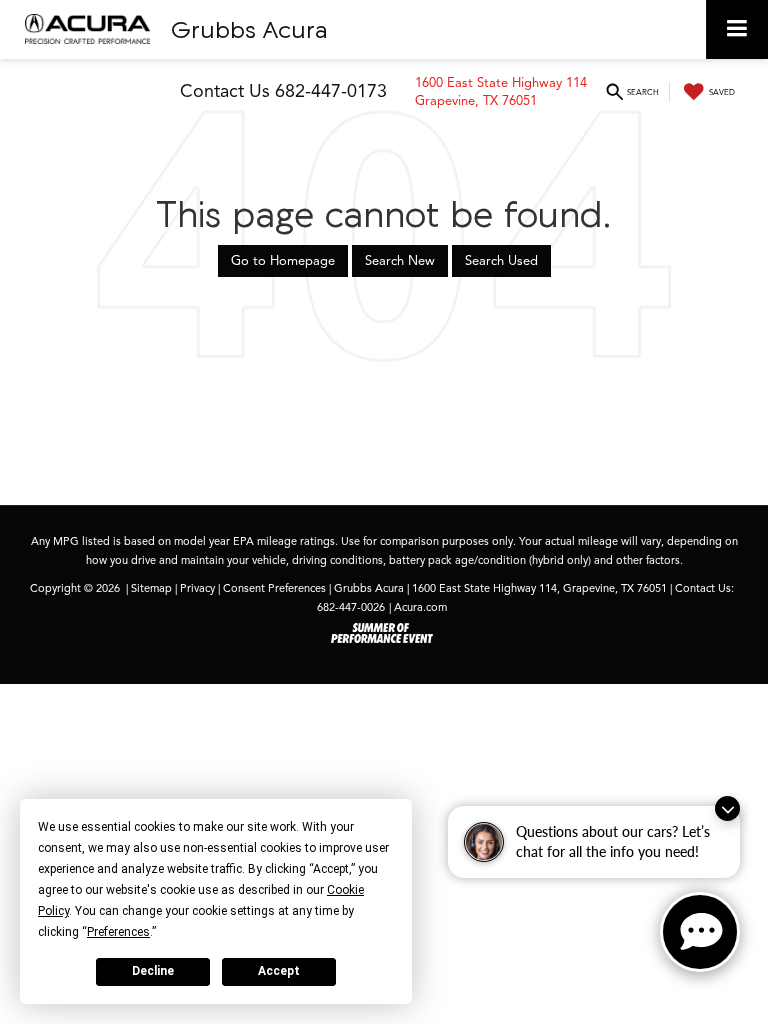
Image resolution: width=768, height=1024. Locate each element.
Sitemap (151, 588)
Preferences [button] (118, 932)
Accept (279, 971)
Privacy (197, 588)
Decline (153, 971)
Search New (400, 261)
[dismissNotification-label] (727, 808)
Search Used (501, 261)
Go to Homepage (283, 261)
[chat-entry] (700, 932)
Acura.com (420, 607)
